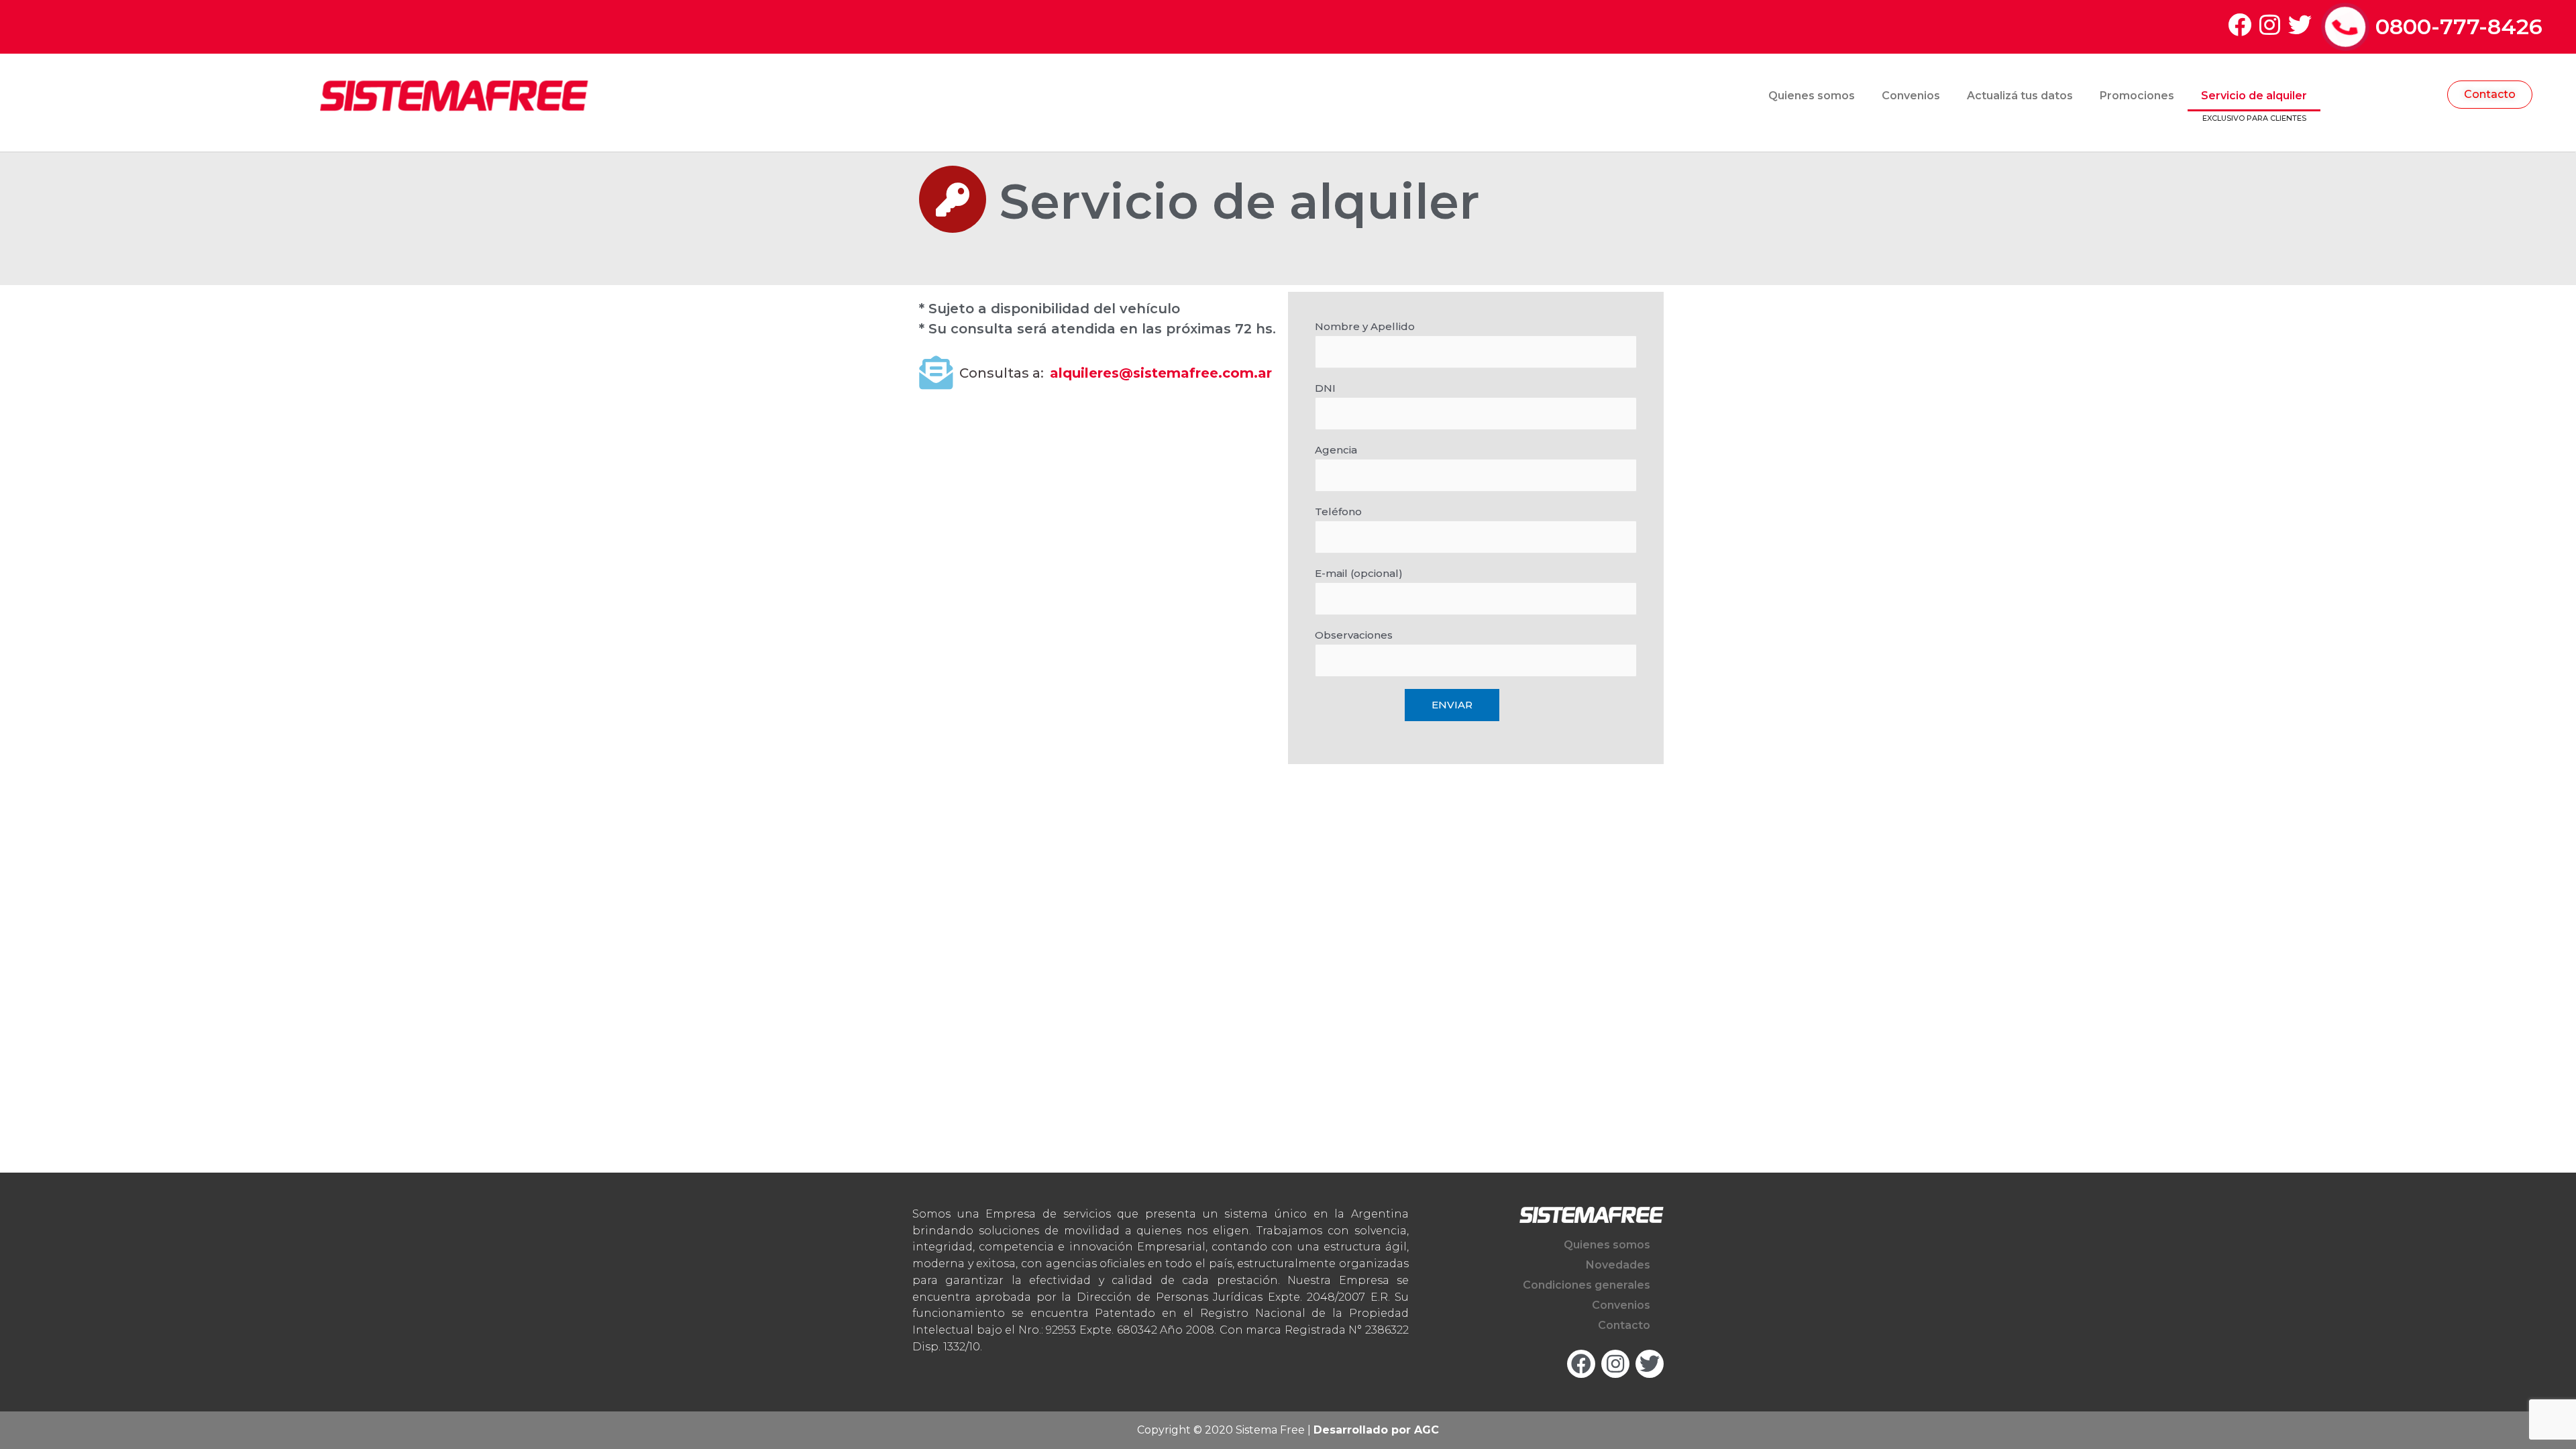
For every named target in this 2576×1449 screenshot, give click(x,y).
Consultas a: (1002, 373)
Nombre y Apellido (1365, 326)
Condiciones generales (1587, 1285)
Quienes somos (1812, 96)
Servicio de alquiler (2254, 96)
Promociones (2137, 96)
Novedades (1618, 1265)
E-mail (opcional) (1359, 573)
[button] (2490, 95)
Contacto (1624, 1325)
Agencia (1336, 450)
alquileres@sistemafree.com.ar (1161, 373)
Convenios (1911, 96)
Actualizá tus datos (2020, 96)
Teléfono (1338, 512)
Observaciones (1354, 635)
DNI (1325, 388)
